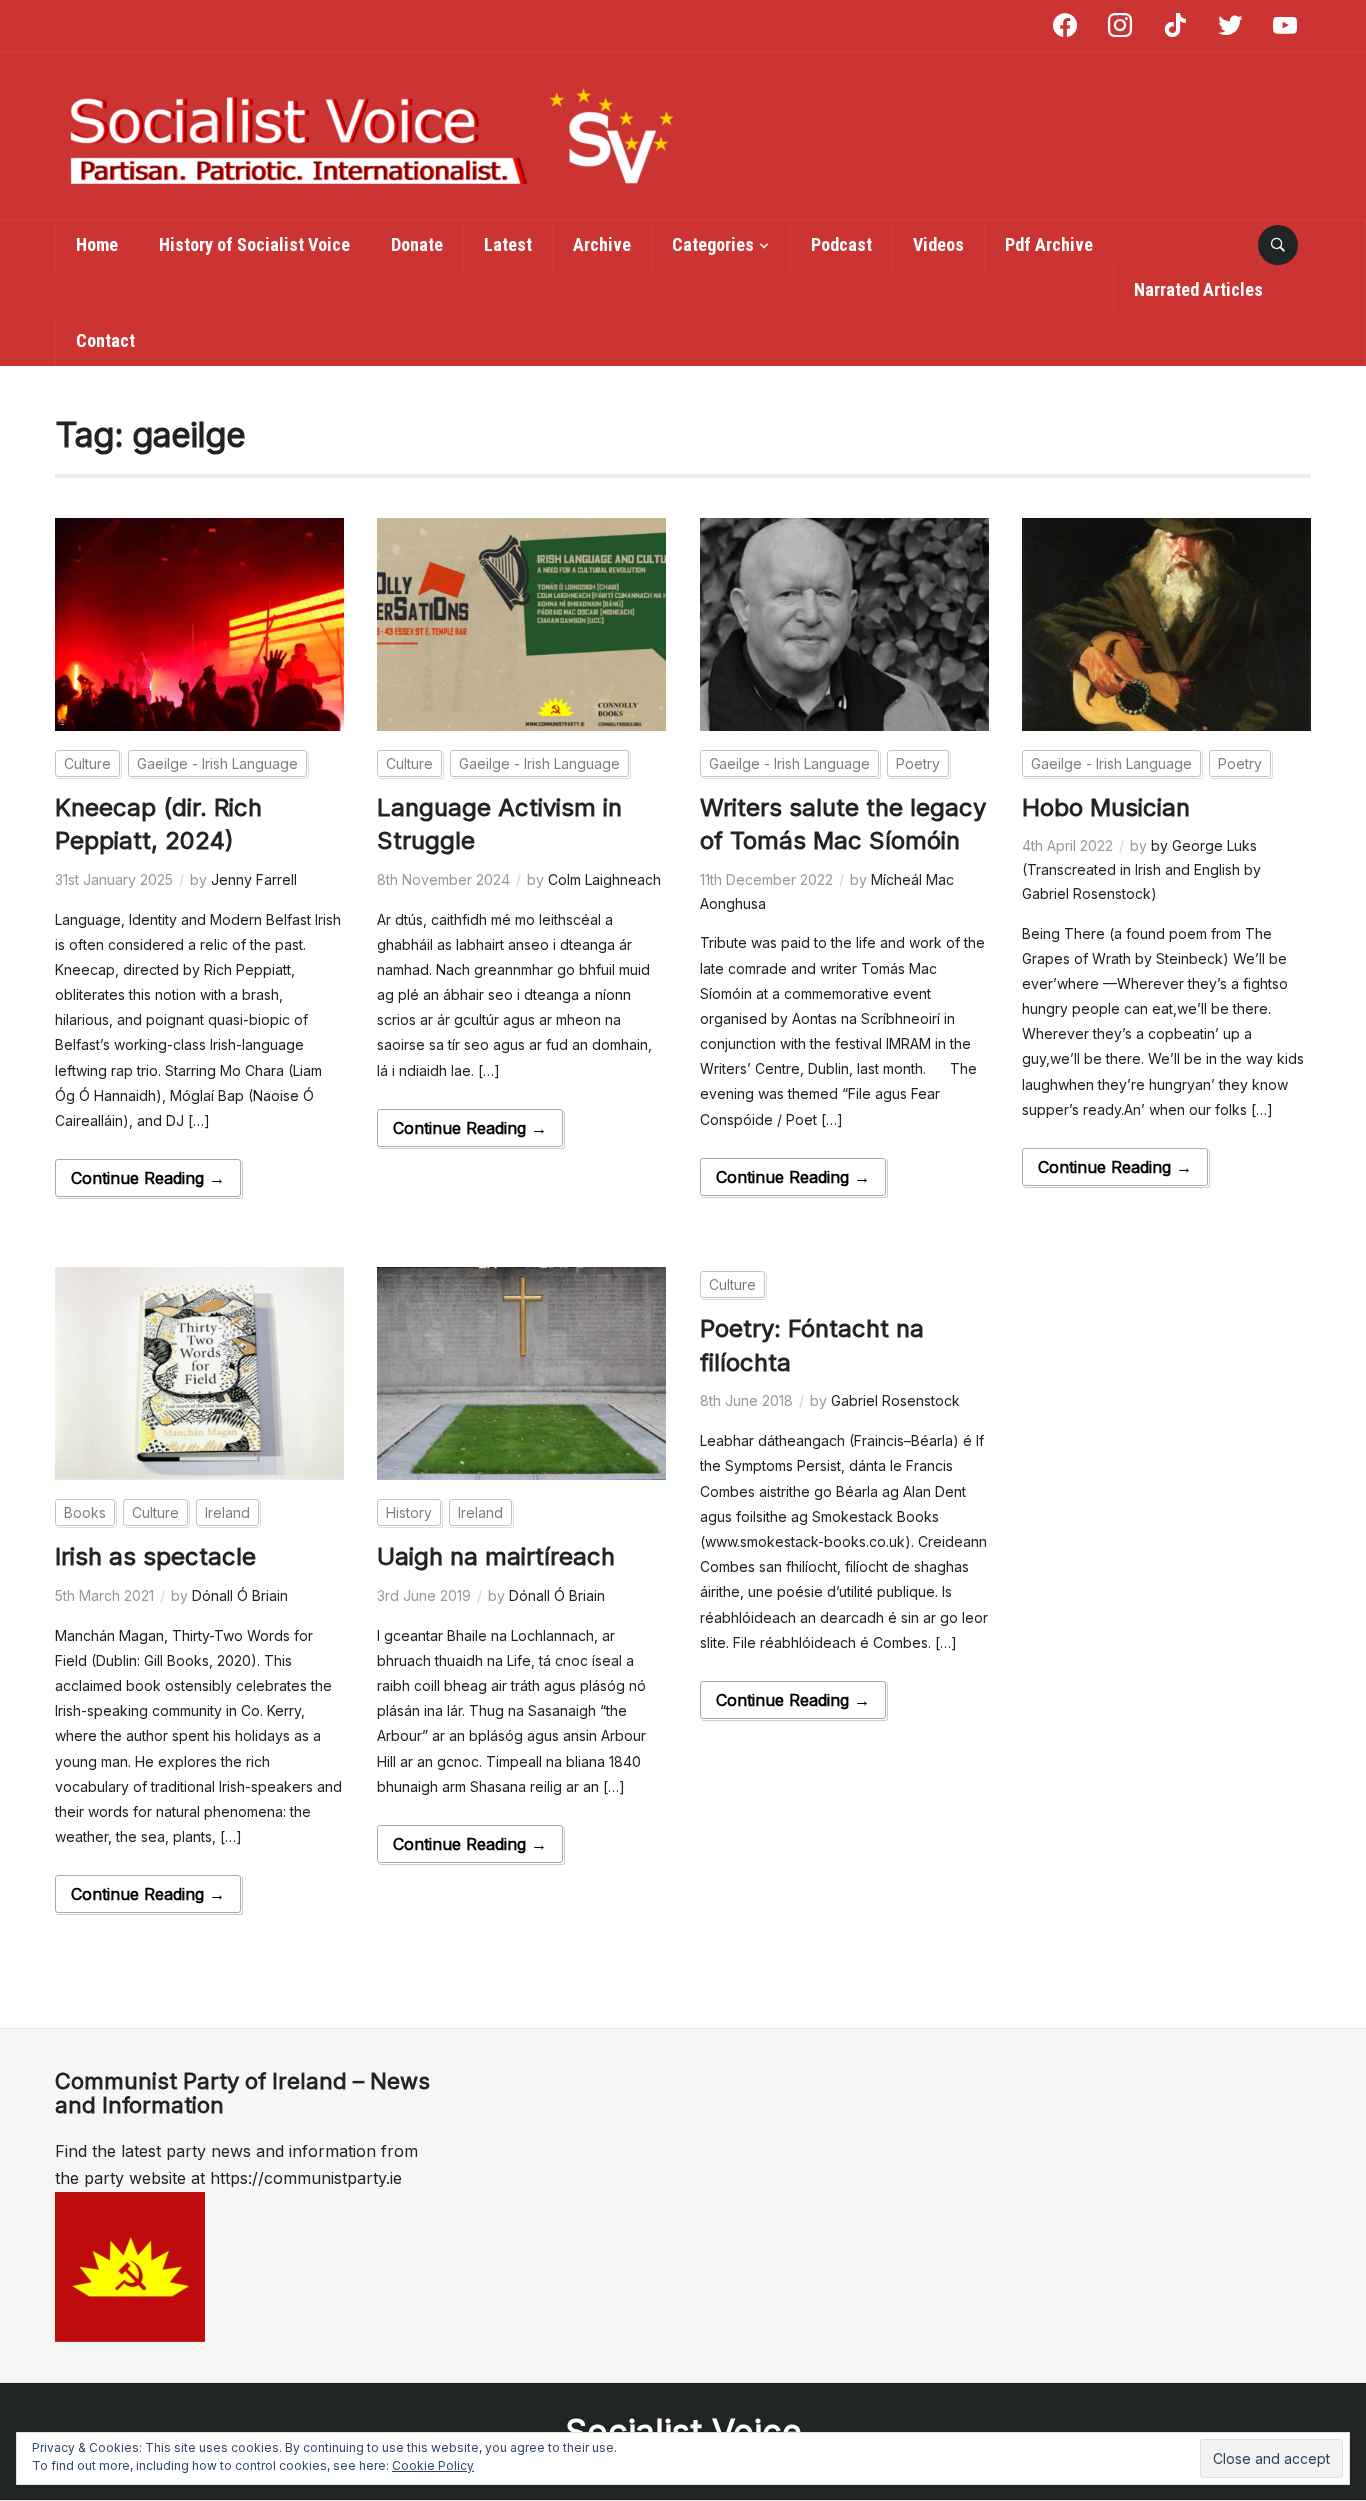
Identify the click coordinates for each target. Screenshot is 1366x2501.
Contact (105, 340)
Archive (602, 244)
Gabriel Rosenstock (895, 1400)
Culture (87, 763)
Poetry (918, 763)
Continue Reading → (148, 1178)
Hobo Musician (1106, 807)
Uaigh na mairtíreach (496, 1556)
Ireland (227, 1512)
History (409, 1512)
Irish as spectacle (155, 1556)
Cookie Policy (433, 2465)
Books (85, 1512)
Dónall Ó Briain (240, 1595)
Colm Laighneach (604, 879)
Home (97, 244)
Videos (938, 244)
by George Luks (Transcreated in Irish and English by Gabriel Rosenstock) (1141, 869)
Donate (417, 244)
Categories (713, 244)
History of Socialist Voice (254, 244)
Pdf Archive (1049, 244)
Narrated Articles (1198, 289)
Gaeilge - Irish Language (217, 763)
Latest (508, 244)
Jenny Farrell (254, 879)
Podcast (841, 244)
